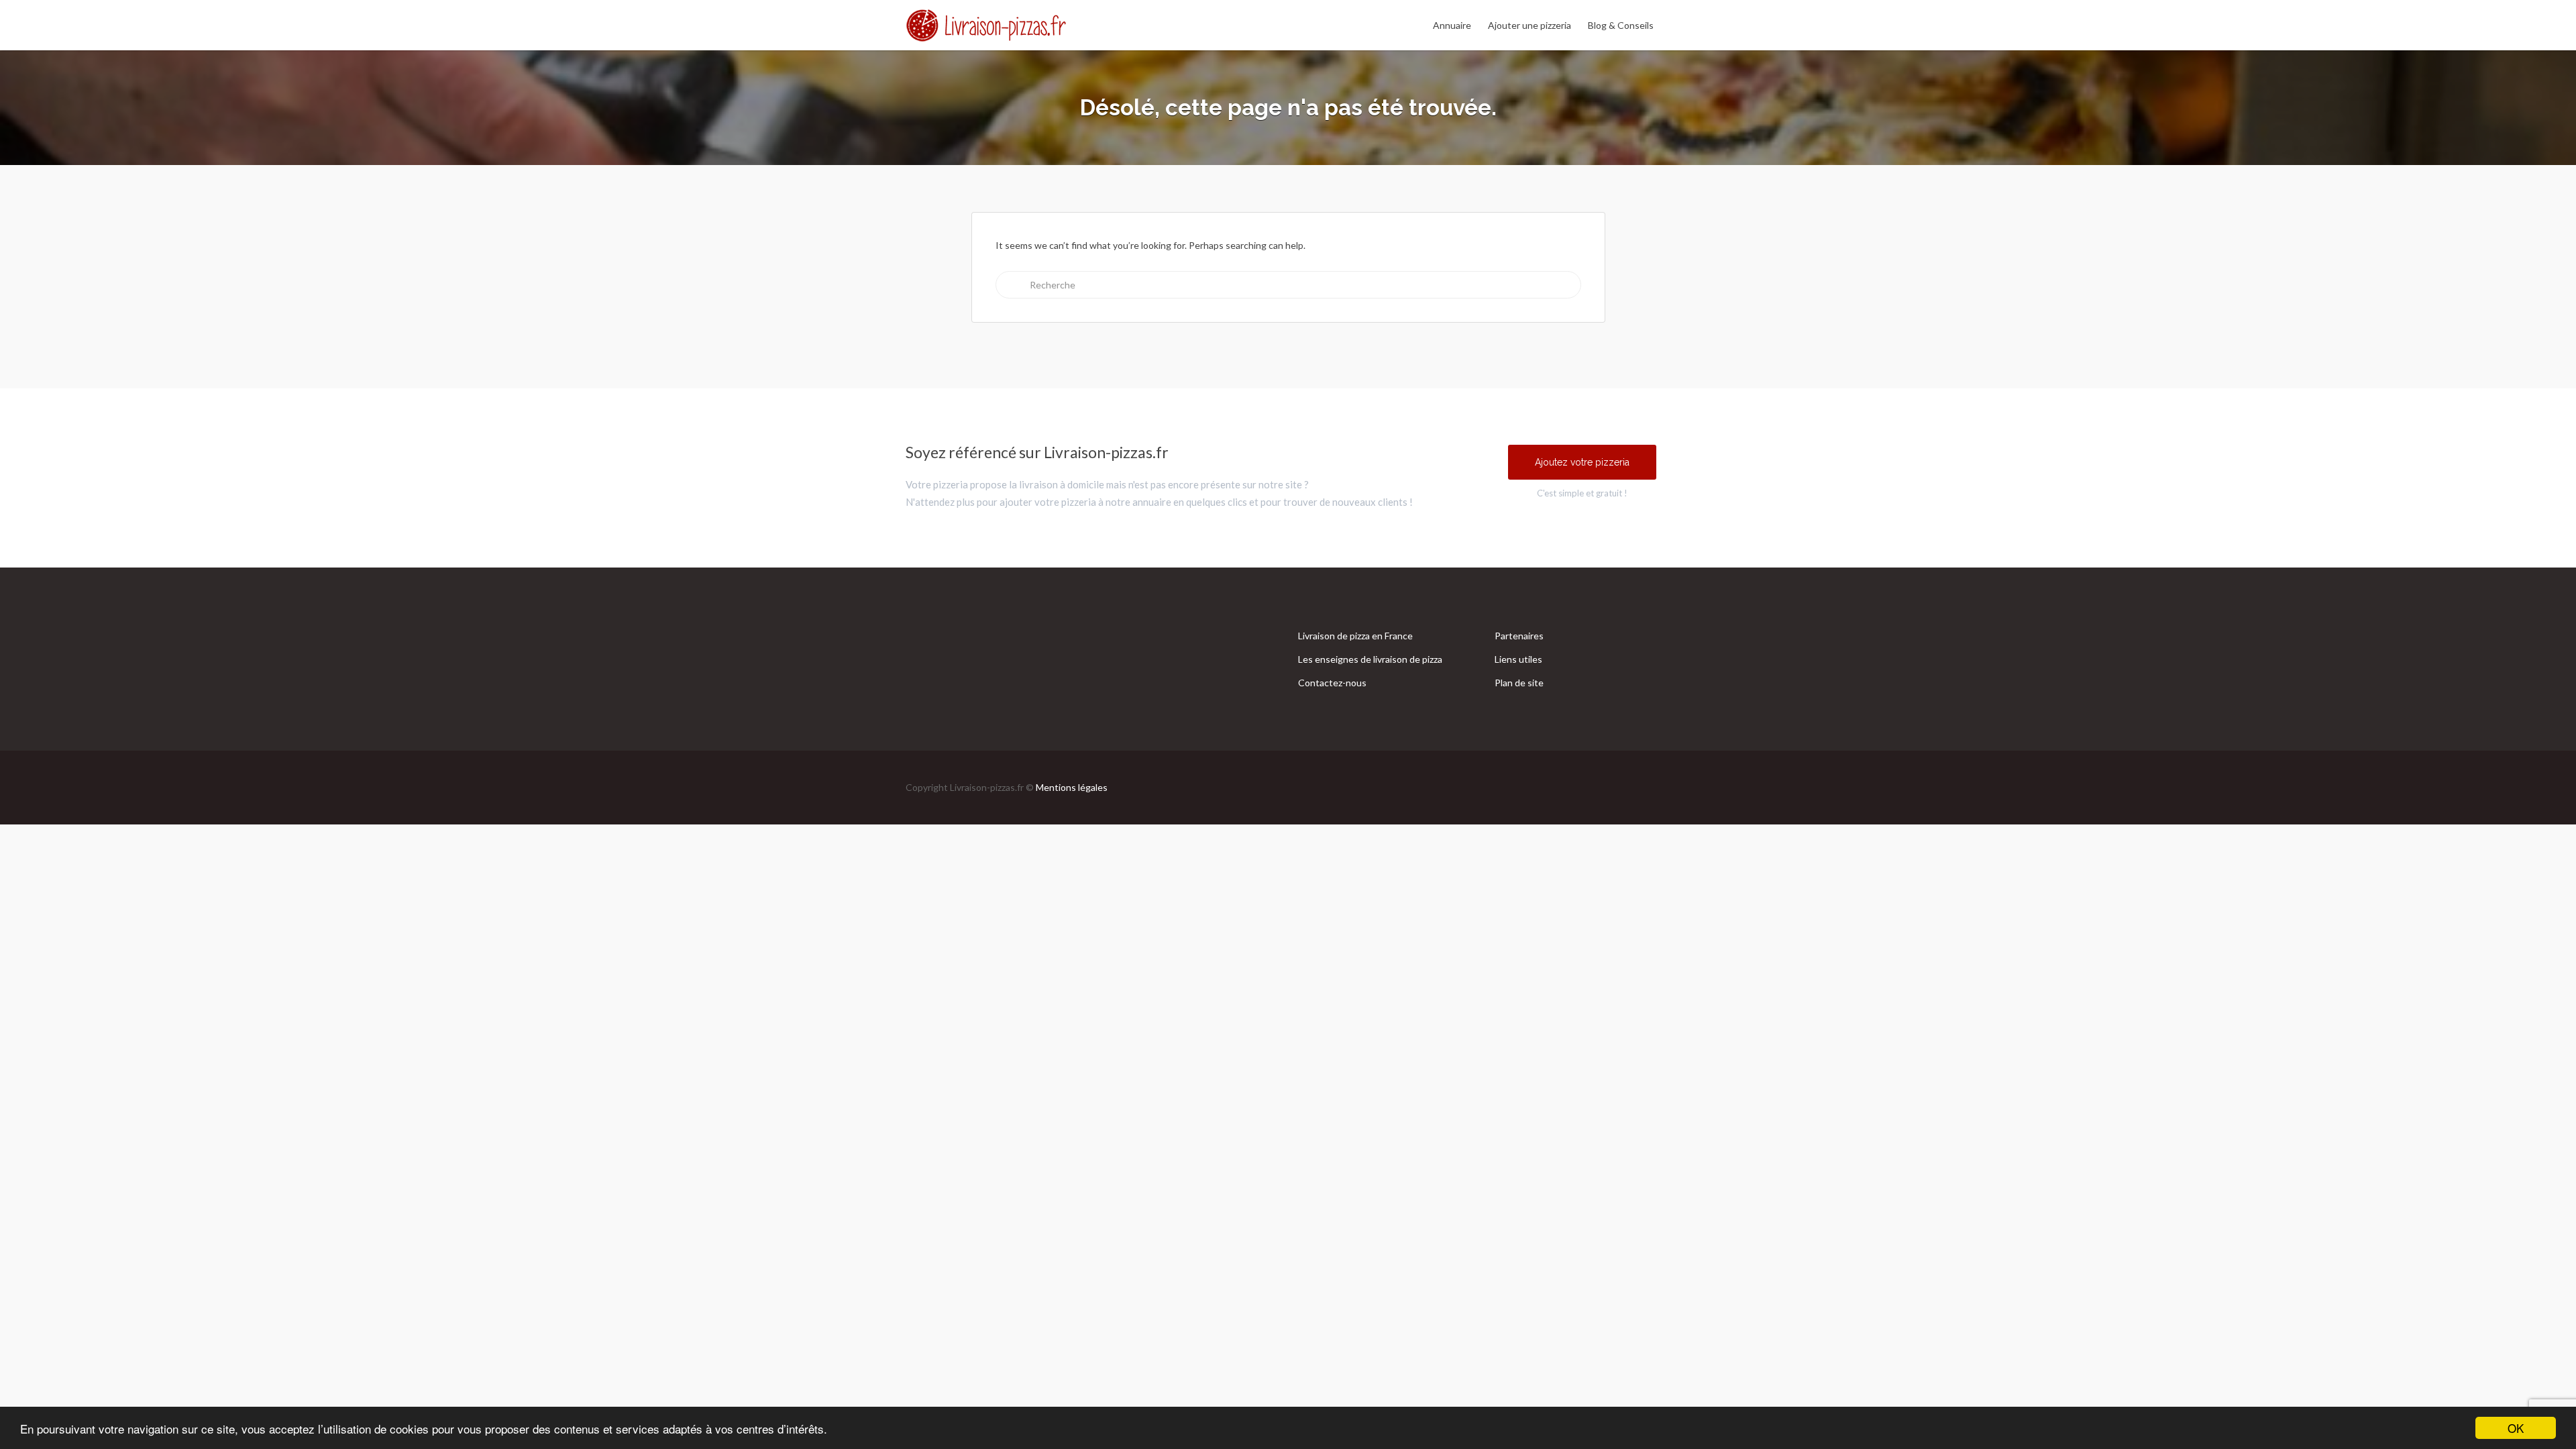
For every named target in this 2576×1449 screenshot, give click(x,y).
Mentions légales (1072, 787)
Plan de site (1519, 683)
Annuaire (1452, 25)
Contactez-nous (1332, 683)
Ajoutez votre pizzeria (1582, 462)
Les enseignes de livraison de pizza (1370, 659)
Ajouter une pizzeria (1529, 25)
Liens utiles (1518, 659)
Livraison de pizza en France (1355, 636)
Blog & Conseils (1621, 25)
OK (2516, 1428)
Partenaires (1519, 636)
